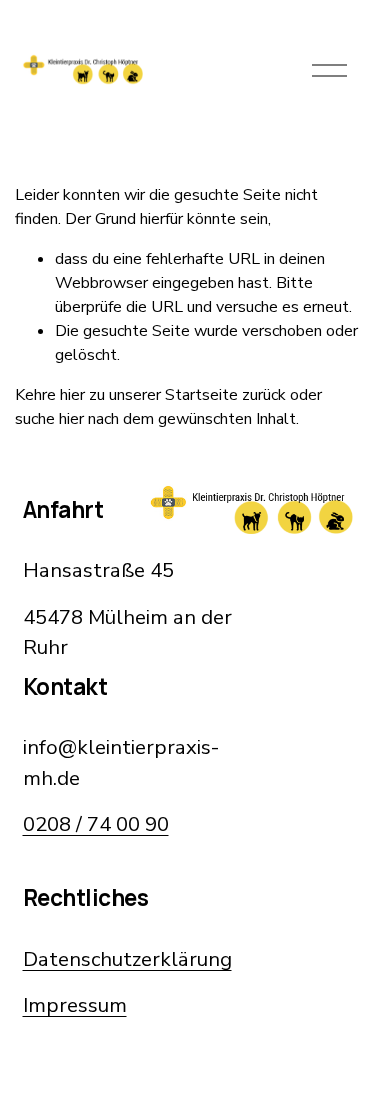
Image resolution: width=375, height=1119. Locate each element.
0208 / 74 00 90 (96, 824)
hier (72, 395)
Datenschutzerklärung (127, 959)
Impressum (75, 1005)
